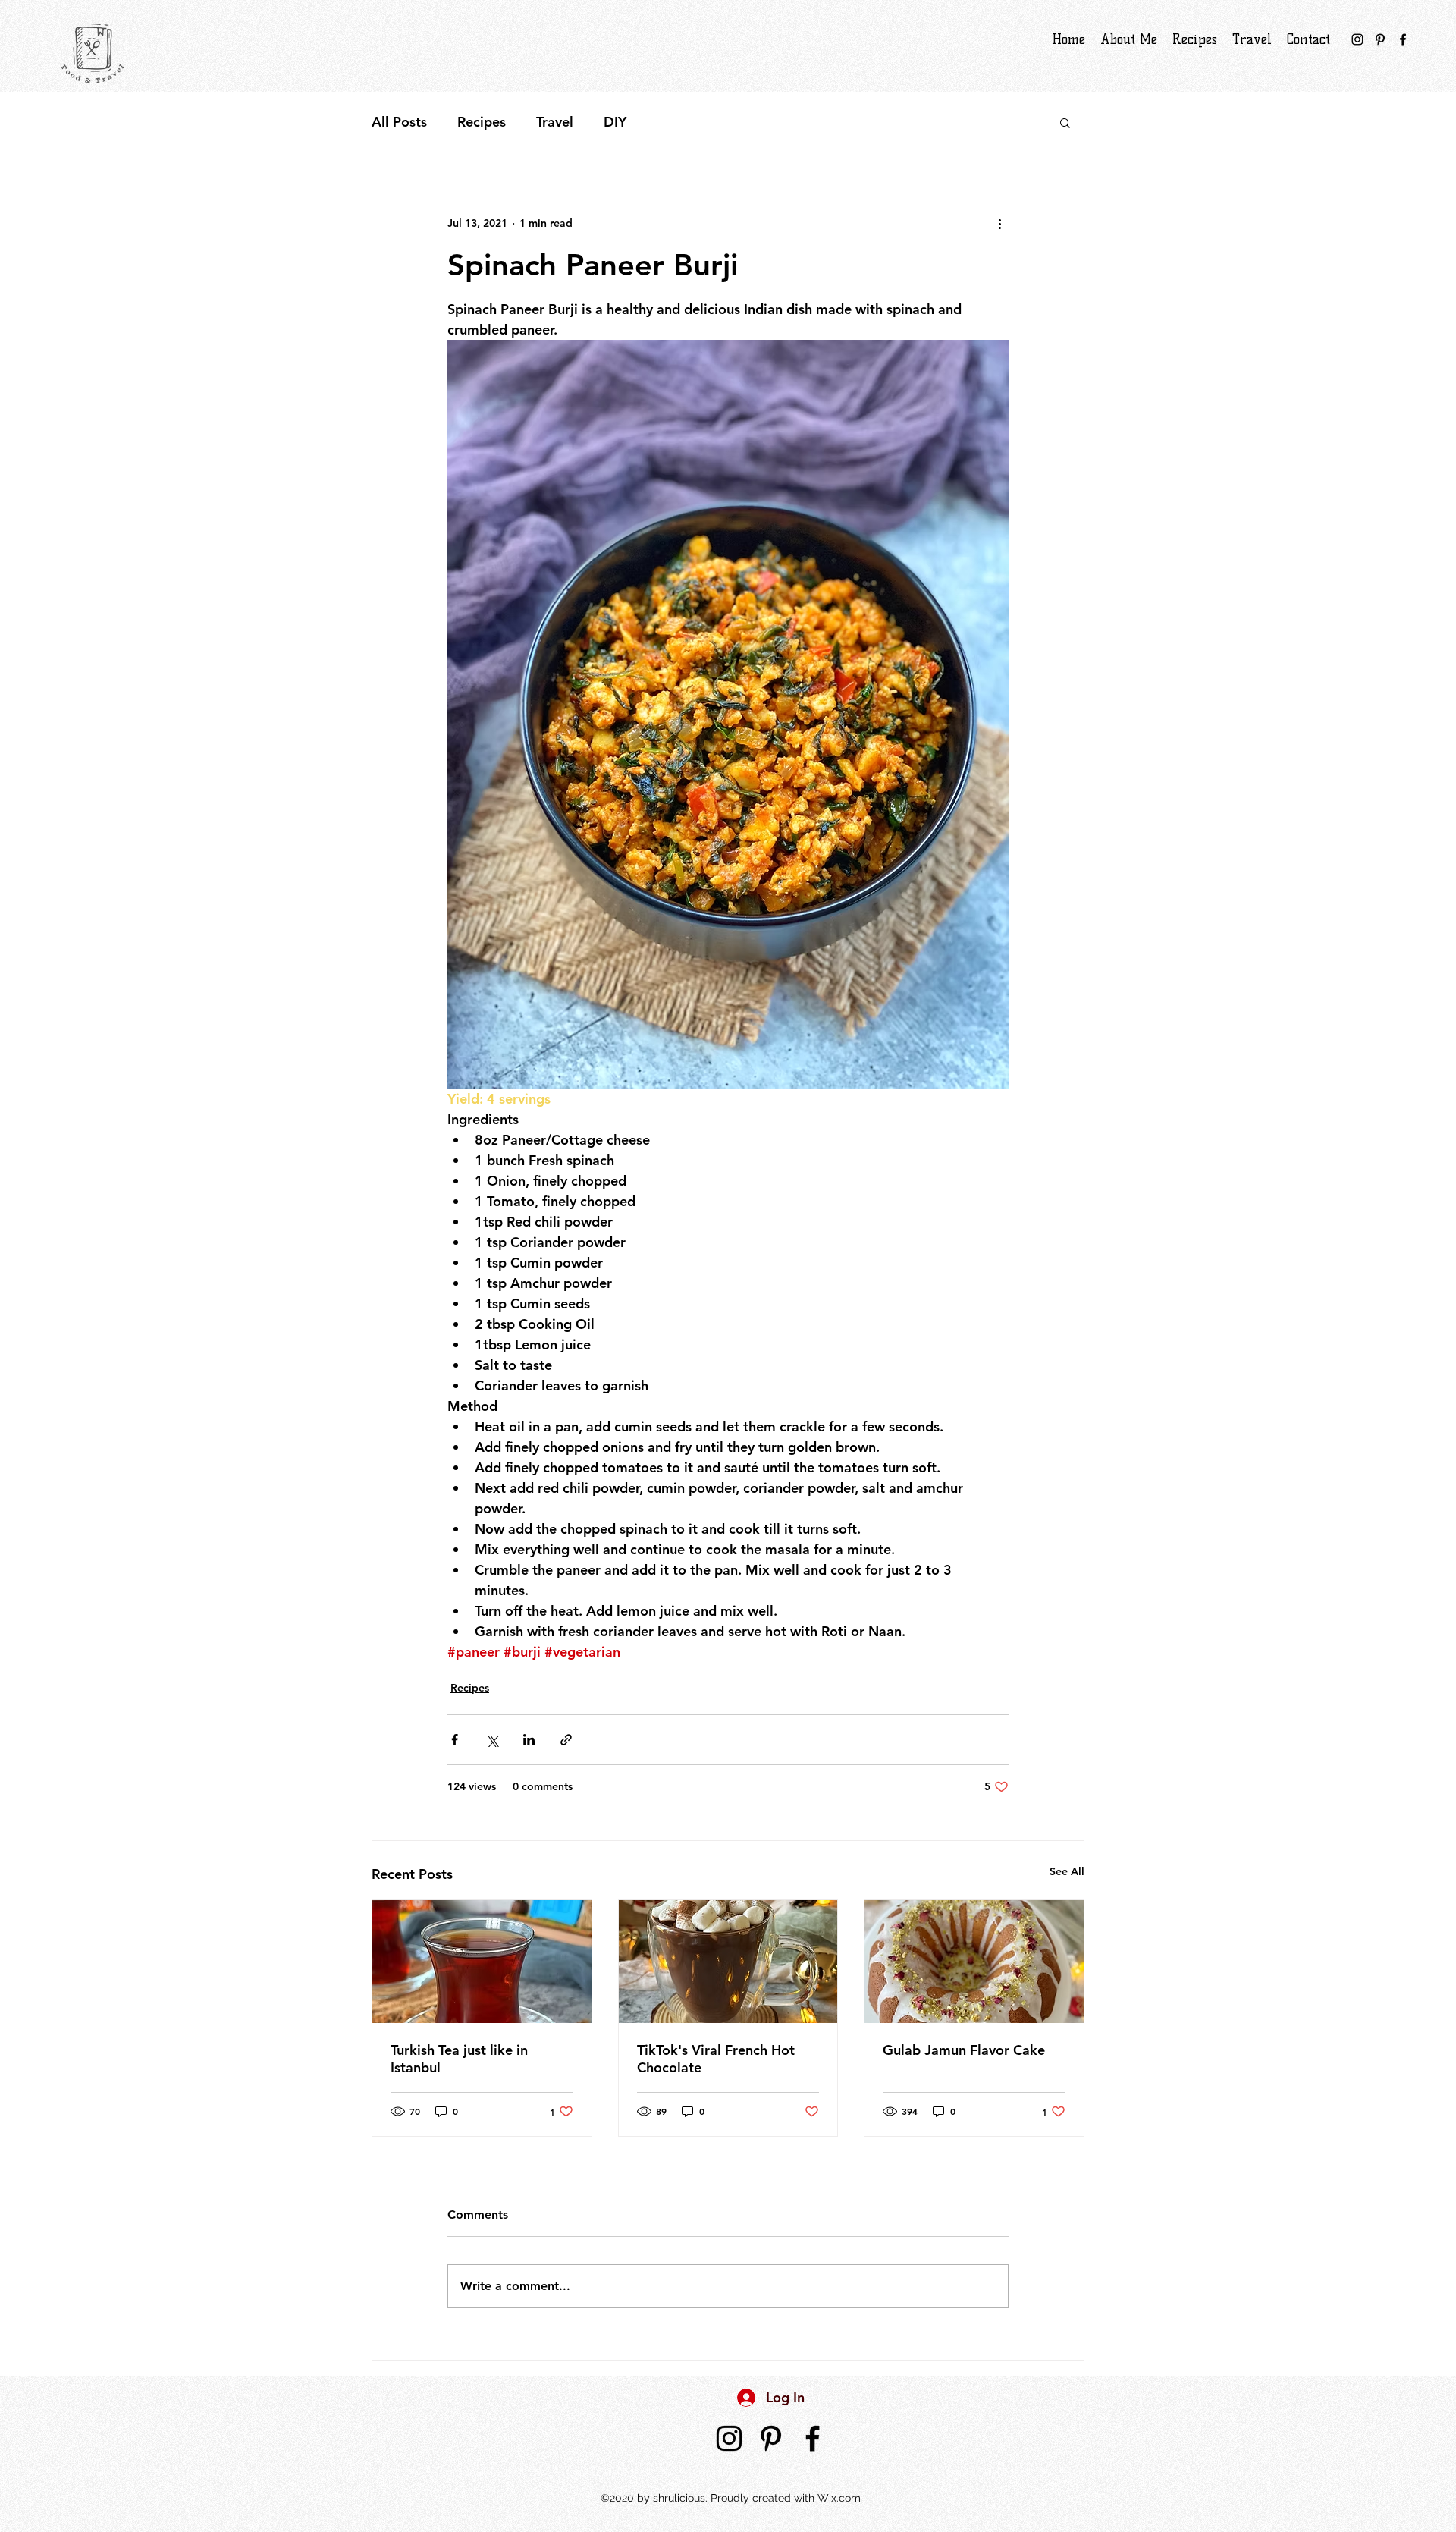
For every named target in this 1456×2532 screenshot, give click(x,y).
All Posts (399, 122)
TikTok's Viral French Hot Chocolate (716, 2059)
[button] (1065, 122)
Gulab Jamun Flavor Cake (964, 2050)
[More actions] (999, 223)
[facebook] (1403, 39)
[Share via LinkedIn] (529, 1740)
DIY (615, 122)
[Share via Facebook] (455, 1740)
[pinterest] (1380, 39)
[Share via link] (566, 1740)
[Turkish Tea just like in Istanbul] (482, 1962)
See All (1067, 1871)
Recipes (482, 122)
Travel (555, 122)
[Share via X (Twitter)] (492, 1740)
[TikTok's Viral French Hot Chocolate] (728, 1962)
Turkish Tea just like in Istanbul (459, 2059)
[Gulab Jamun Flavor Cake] (974, 1962)
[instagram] (1357, 39)
